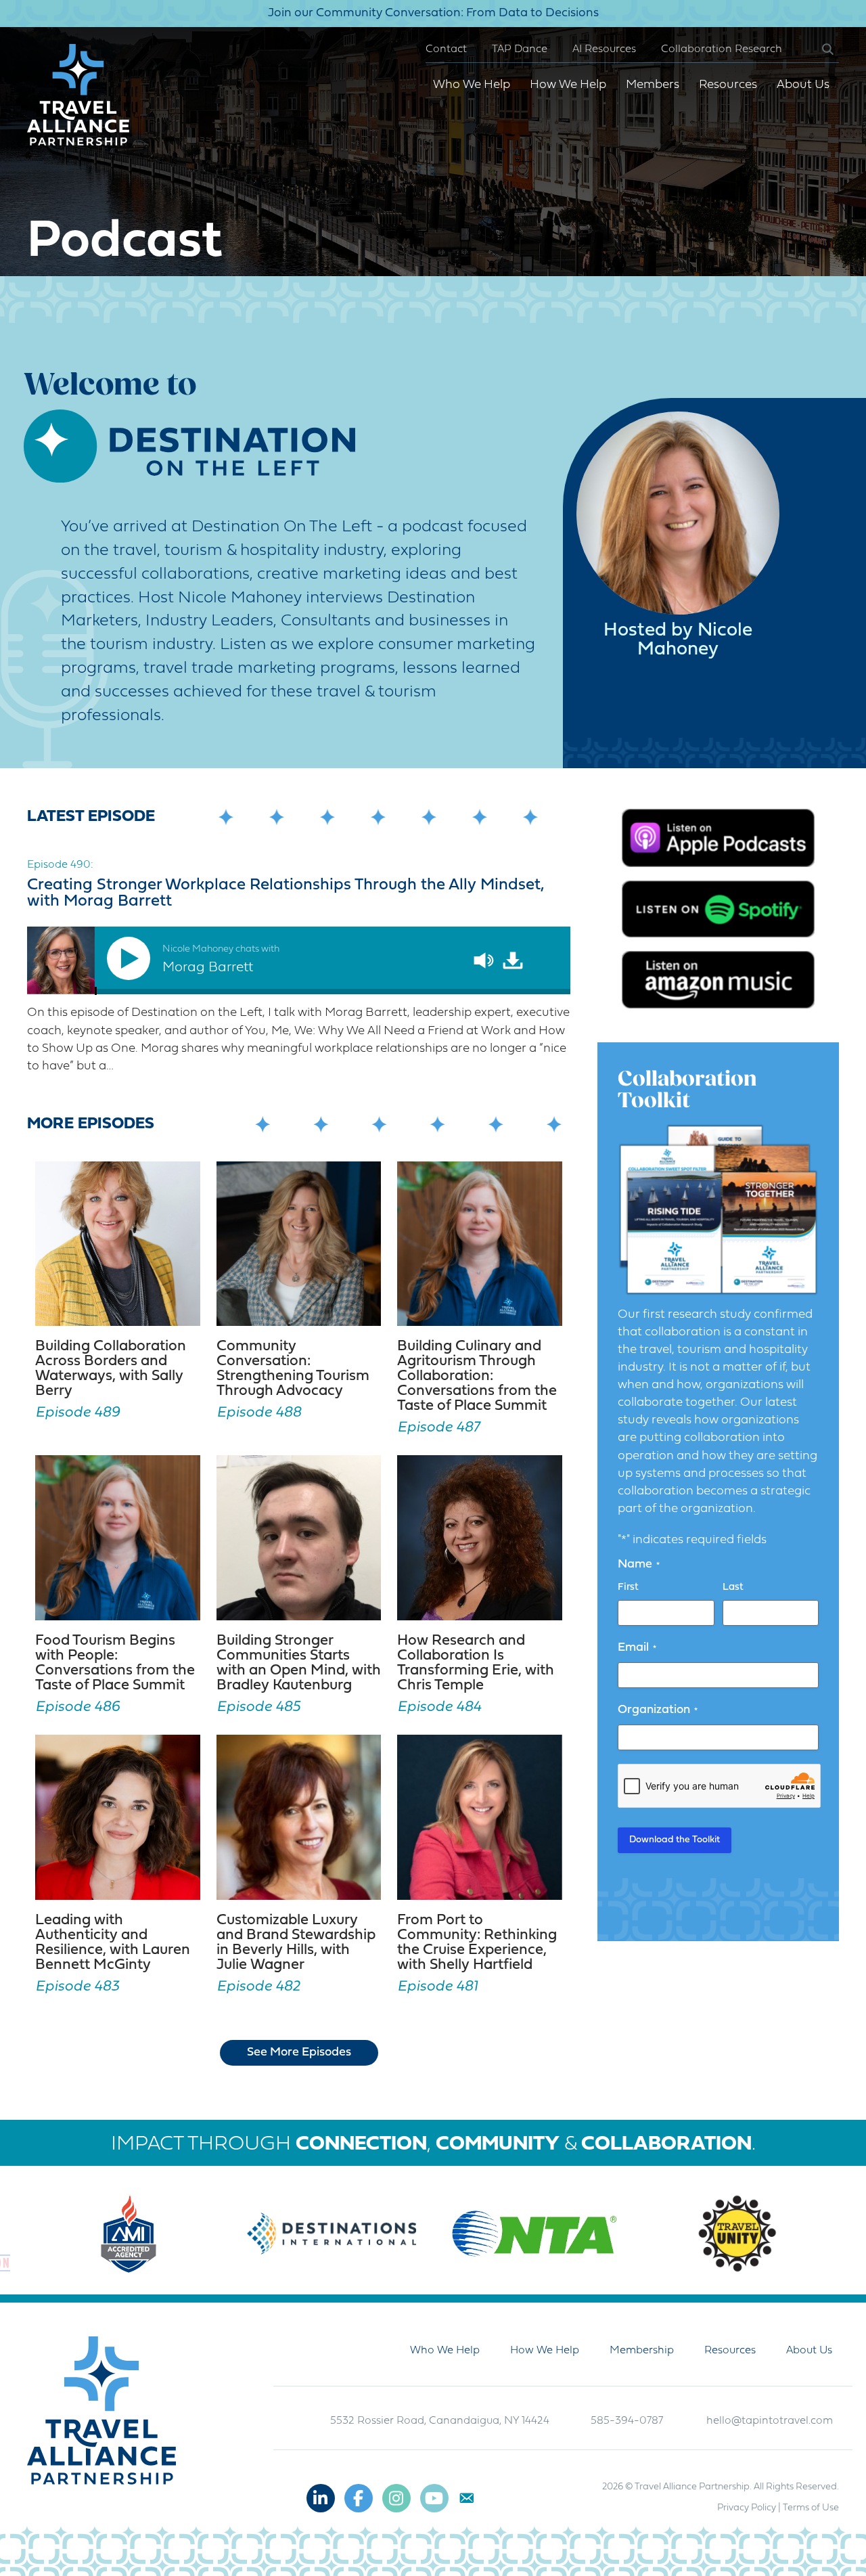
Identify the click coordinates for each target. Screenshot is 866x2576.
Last (733, 1587)
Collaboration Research (722, 49)
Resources (728, 85)
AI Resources (604, 49)
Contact (446, 49)
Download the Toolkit (675, 1840)
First (628, 1587)
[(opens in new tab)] (718, 838)
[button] (817, 50)
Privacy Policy (747, 2508)
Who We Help (472, 85)
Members (653, 85)
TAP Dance (520, 49)
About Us (803, 85)
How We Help (568, 85)
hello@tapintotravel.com (770, 2421)
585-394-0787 (627, 2421)
